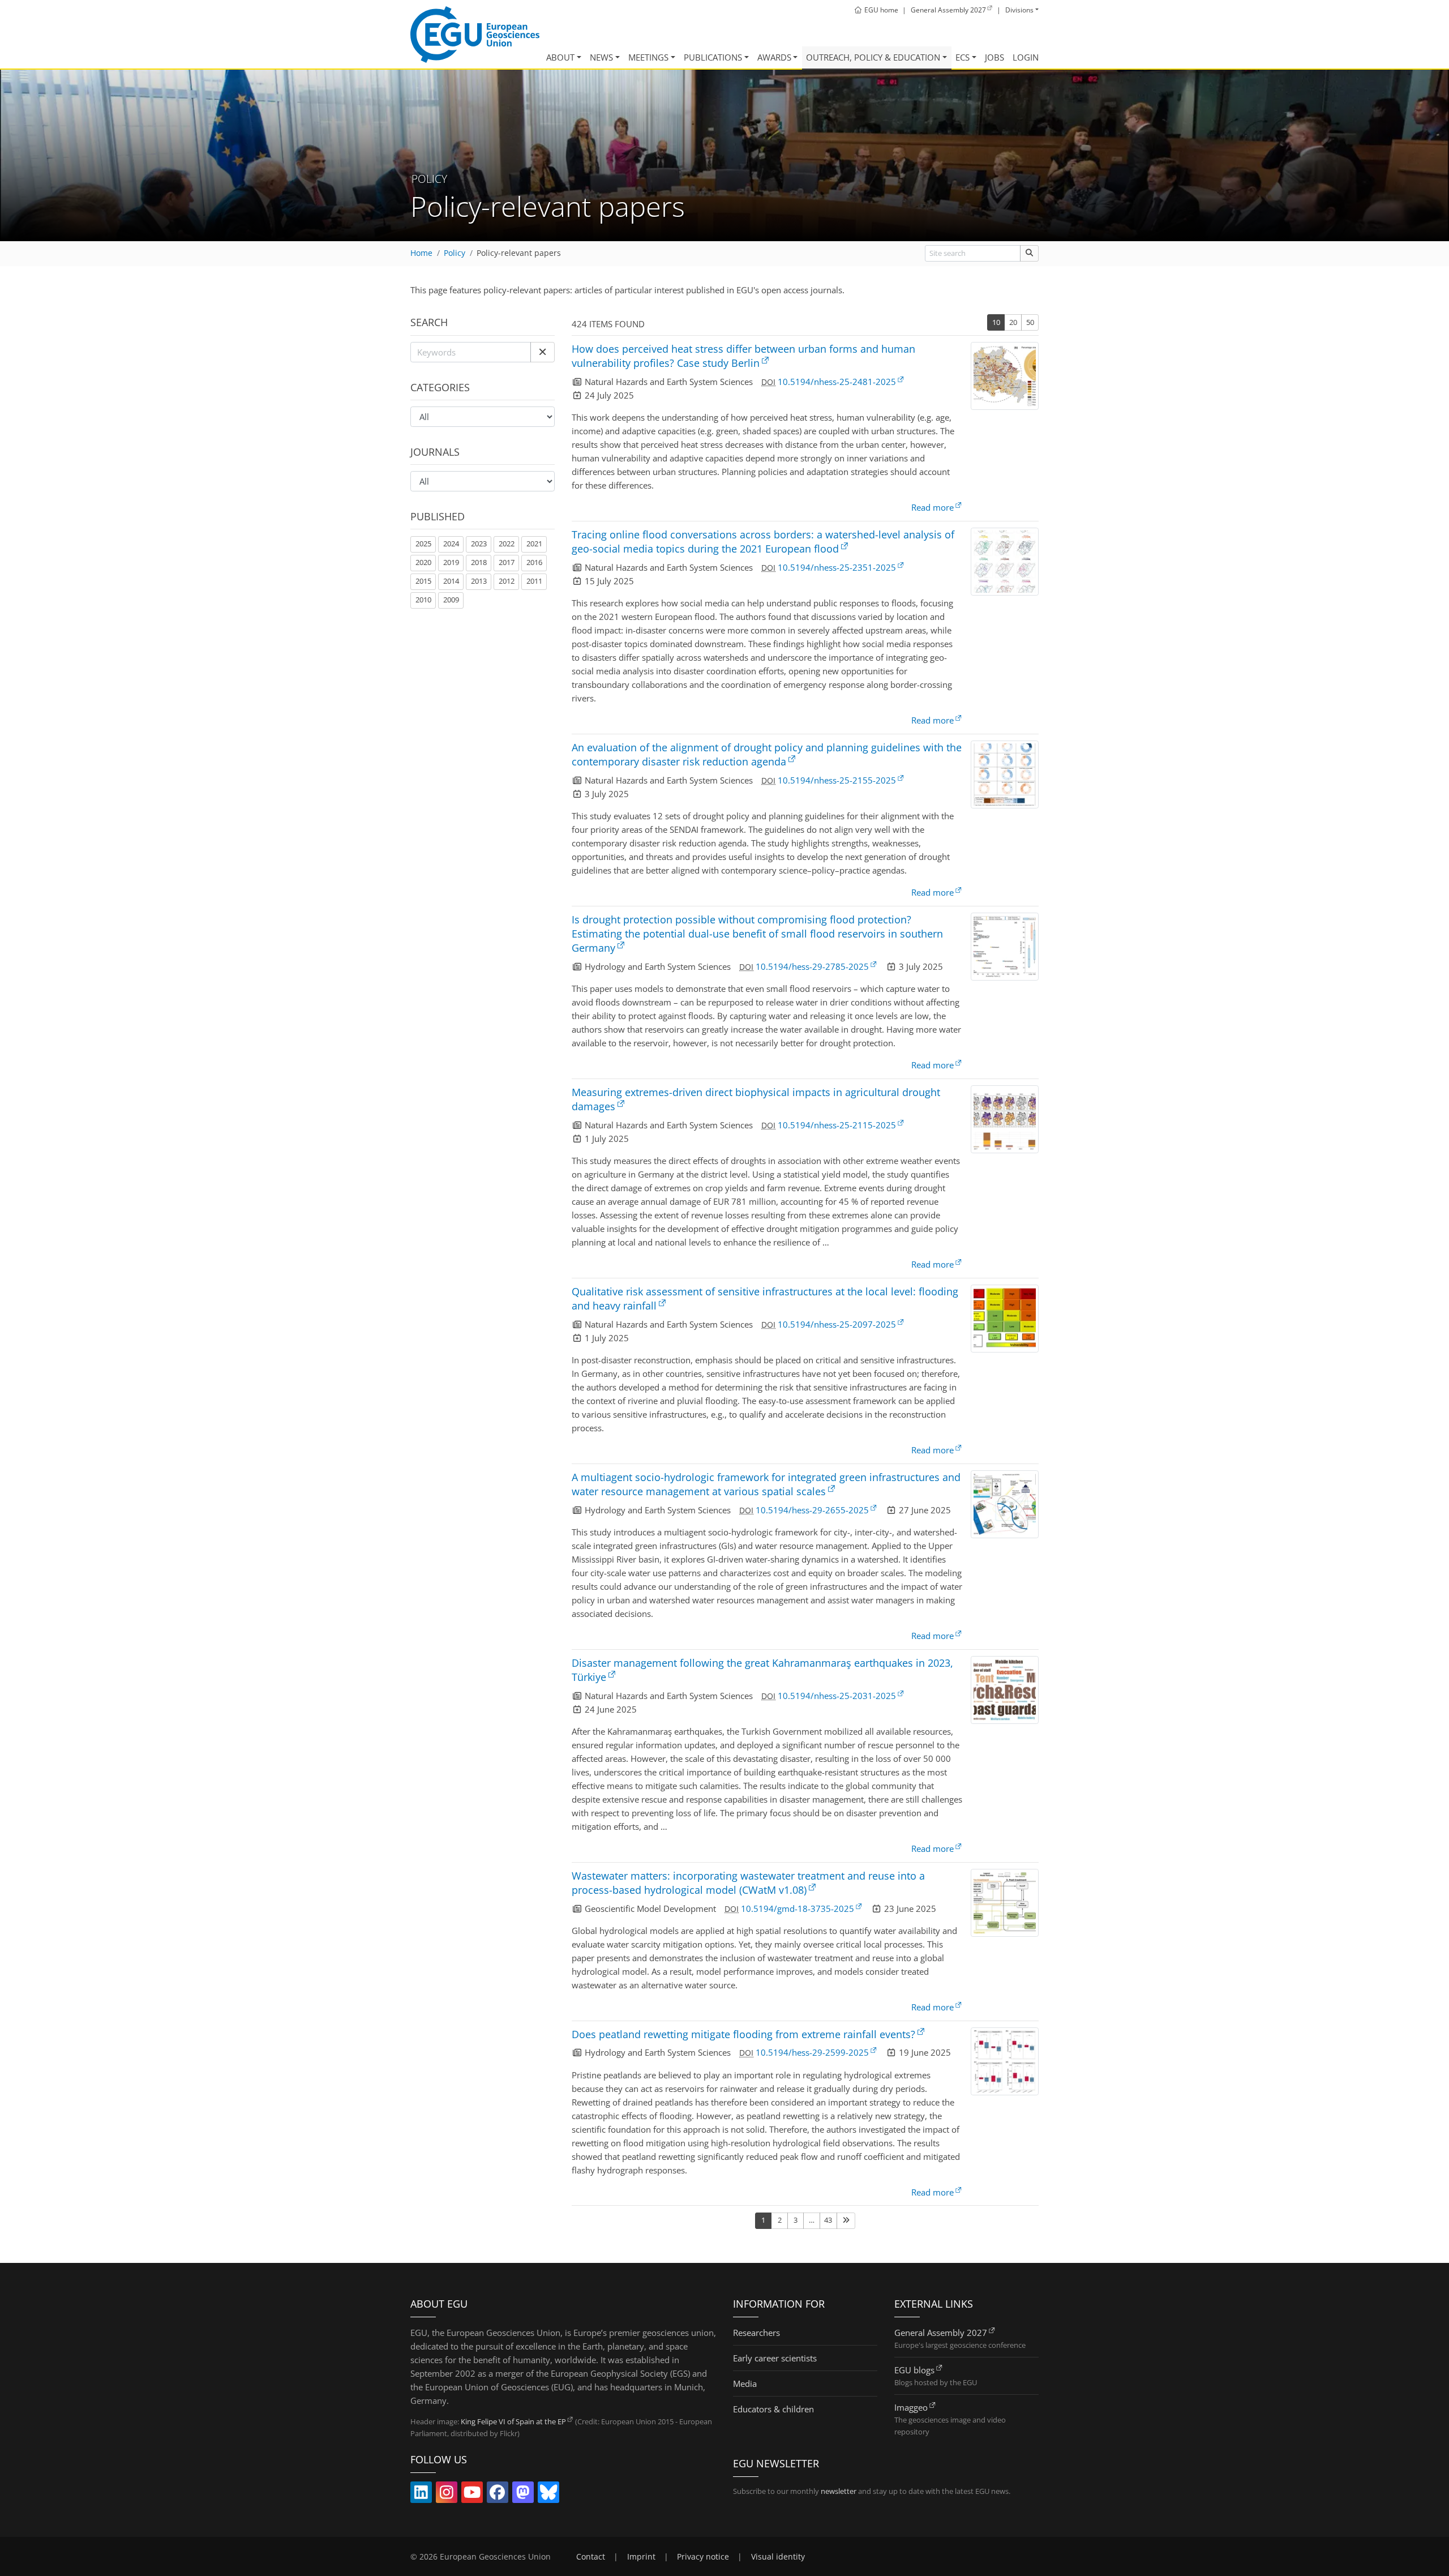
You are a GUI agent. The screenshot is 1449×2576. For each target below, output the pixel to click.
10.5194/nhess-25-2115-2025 (837, 1125)
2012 (507, 581)
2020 (423, 562)
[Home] (475, 35)
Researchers (756, 2333)
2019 (451, 562)
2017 (507, 562)
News (601, 57)
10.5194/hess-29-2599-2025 (812, 2052)
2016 (534, 562)
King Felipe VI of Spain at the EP (513, 2421)
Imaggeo (911, 2407)
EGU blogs (914, 2370)
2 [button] (780, 2220)
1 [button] (763, 2220)
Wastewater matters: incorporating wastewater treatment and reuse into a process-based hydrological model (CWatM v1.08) (748, 1883)
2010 (423, 600)
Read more (933, 507)
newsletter (839, 2491)
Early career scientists (775, 2358)
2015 (423, 581)
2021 (534, 544)
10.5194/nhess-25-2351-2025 (837, 567)
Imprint (641, 2557)
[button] (543, 352)
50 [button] (1030, 322)
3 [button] (796, 2220)
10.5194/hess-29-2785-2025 (812, 966)
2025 (423, 544)
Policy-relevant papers (519, 253)
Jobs (994, 57)
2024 (451, 544)
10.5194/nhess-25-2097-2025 (837, 1324)
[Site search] (1029, 253)
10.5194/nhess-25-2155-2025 (837, 780)
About (560, 57)
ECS (963, 57)
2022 (507, 544)
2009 (451, 600)
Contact (591, 2557)
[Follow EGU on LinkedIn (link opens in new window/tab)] (421, 2494)
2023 (479, 544)
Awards (774, 57)
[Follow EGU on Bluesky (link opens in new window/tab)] (548, 2494)
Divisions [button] (1019, 10)
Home (421, 253)
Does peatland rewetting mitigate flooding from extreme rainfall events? (743, 2034)
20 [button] (1013, 322)
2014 (451, 581)
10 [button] (996, 322)
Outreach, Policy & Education (873, 57)
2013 (479, 581)
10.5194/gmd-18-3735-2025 (798, 1909)
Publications (713, 57)
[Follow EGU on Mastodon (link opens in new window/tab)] (523, 2494)
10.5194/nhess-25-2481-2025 (837, 382)
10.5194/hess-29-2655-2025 (812, 1510)
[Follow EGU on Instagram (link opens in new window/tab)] (447, 2494)
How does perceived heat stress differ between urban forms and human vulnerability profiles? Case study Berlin (743, 356)
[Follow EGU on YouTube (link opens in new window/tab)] (472, 2494)
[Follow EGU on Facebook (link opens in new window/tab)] (498, 2494)
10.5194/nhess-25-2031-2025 (837, 1696)
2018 (479, 562)
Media (745, 2384)
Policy (455, 253)
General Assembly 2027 (941, 2333)
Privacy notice (703, 2557)
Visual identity (778, 2557)
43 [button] (828, 2220)
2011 (534, 581)
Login (1026, 57)
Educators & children (773, 2409)
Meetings (648, 57)
